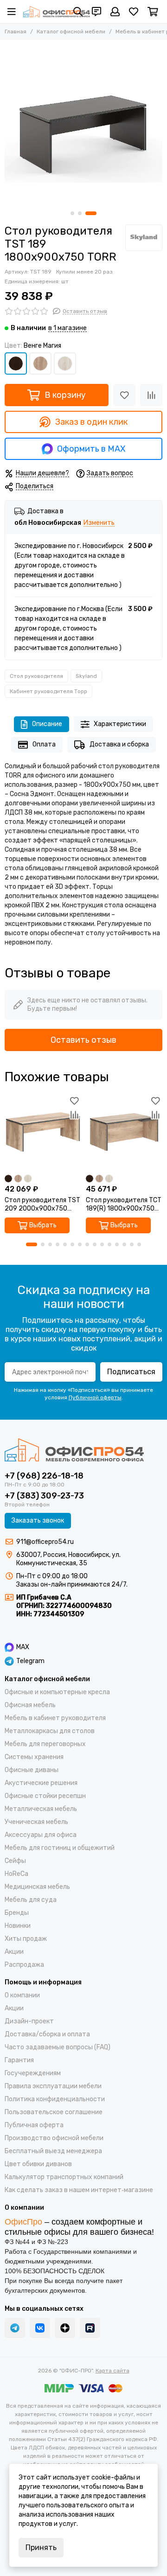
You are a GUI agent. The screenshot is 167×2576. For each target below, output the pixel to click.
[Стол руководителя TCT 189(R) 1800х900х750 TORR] (124, 1132)
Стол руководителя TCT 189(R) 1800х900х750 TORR (124, 1205)
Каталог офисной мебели (71, 32)
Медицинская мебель (37, 1887)
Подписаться (131, 1372)
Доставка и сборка (119, 744)
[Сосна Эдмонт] (65, 363)
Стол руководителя (36, 676)
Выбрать (43, 1225)
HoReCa (16, 1874)
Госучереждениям (33, 2073)
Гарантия (19, 2060)
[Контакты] (96, 12)
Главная (16, 32)
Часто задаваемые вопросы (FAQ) (58, 2047)
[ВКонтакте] (40, 2328)
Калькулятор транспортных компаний (64, 2177)
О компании (22, 1995)
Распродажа (24, 1965)
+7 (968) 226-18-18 (44, 1476)
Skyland (86, 676)
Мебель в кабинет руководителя (55, 1718)
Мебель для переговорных (45, 1744)
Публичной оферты (95, 1397)
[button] (72, 213)
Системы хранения (34, 1757)
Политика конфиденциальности (55, 2099)
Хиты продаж (26, 1939)
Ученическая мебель (36, 1822)
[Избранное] (124, 395)
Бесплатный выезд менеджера (53, 2151)
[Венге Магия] (16, 363)
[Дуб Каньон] (40, 363)
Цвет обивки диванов (38, 2164)
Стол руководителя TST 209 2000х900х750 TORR (42, 1205)
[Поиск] (78, 12)
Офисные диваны (32, 1770)
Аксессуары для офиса (41, 1835)
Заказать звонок (38, 1521)
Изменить (99, 523)
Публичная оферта (34, 2125)
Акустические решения (41, 1783)
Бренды (17, 1913)
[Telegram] (15, 2328)
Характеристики (120, 724)
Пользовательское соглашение (54, 2112)
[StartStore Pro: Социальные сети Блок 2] (90, 2328)
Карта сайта (112, 2371)
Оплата (44, 744)
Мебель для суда (31, 1900)
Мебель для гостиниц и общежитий (60, 1848)
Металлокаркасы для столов (50, 1731)
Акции (14, 1952)
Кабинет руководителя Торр (48, 691)
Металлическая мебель (41, 1809)
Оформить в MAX (91, 449)
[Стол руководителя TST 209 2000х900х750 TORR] (43, 1132)
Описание (47, 724)
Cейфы (15, 1861)
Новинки (18, 1926)
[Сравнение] (151, 395)
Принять (41, 2547)
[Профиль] (115, 12)
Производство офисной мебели (54, 2138)
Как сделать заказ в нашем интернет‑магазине (79, 2190)
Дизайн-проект (29, 2021)
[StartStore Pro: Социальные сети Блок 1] (65, 2328)
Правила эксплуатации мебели (53, 2086)
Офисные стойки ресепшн (45, 1796)
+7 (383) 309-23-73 (44, 1496)
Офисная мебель (30, 1705)
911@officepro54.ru (45, 1542)
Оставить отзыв (83, 1040)
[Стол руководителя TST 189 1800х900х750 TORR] (83, 123)
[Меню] (12, 12)
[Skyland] (144, 238)
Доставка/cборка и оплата (47, 2034)
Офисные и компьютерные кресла (57, 1692)
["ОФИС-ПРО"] (57, 12)
